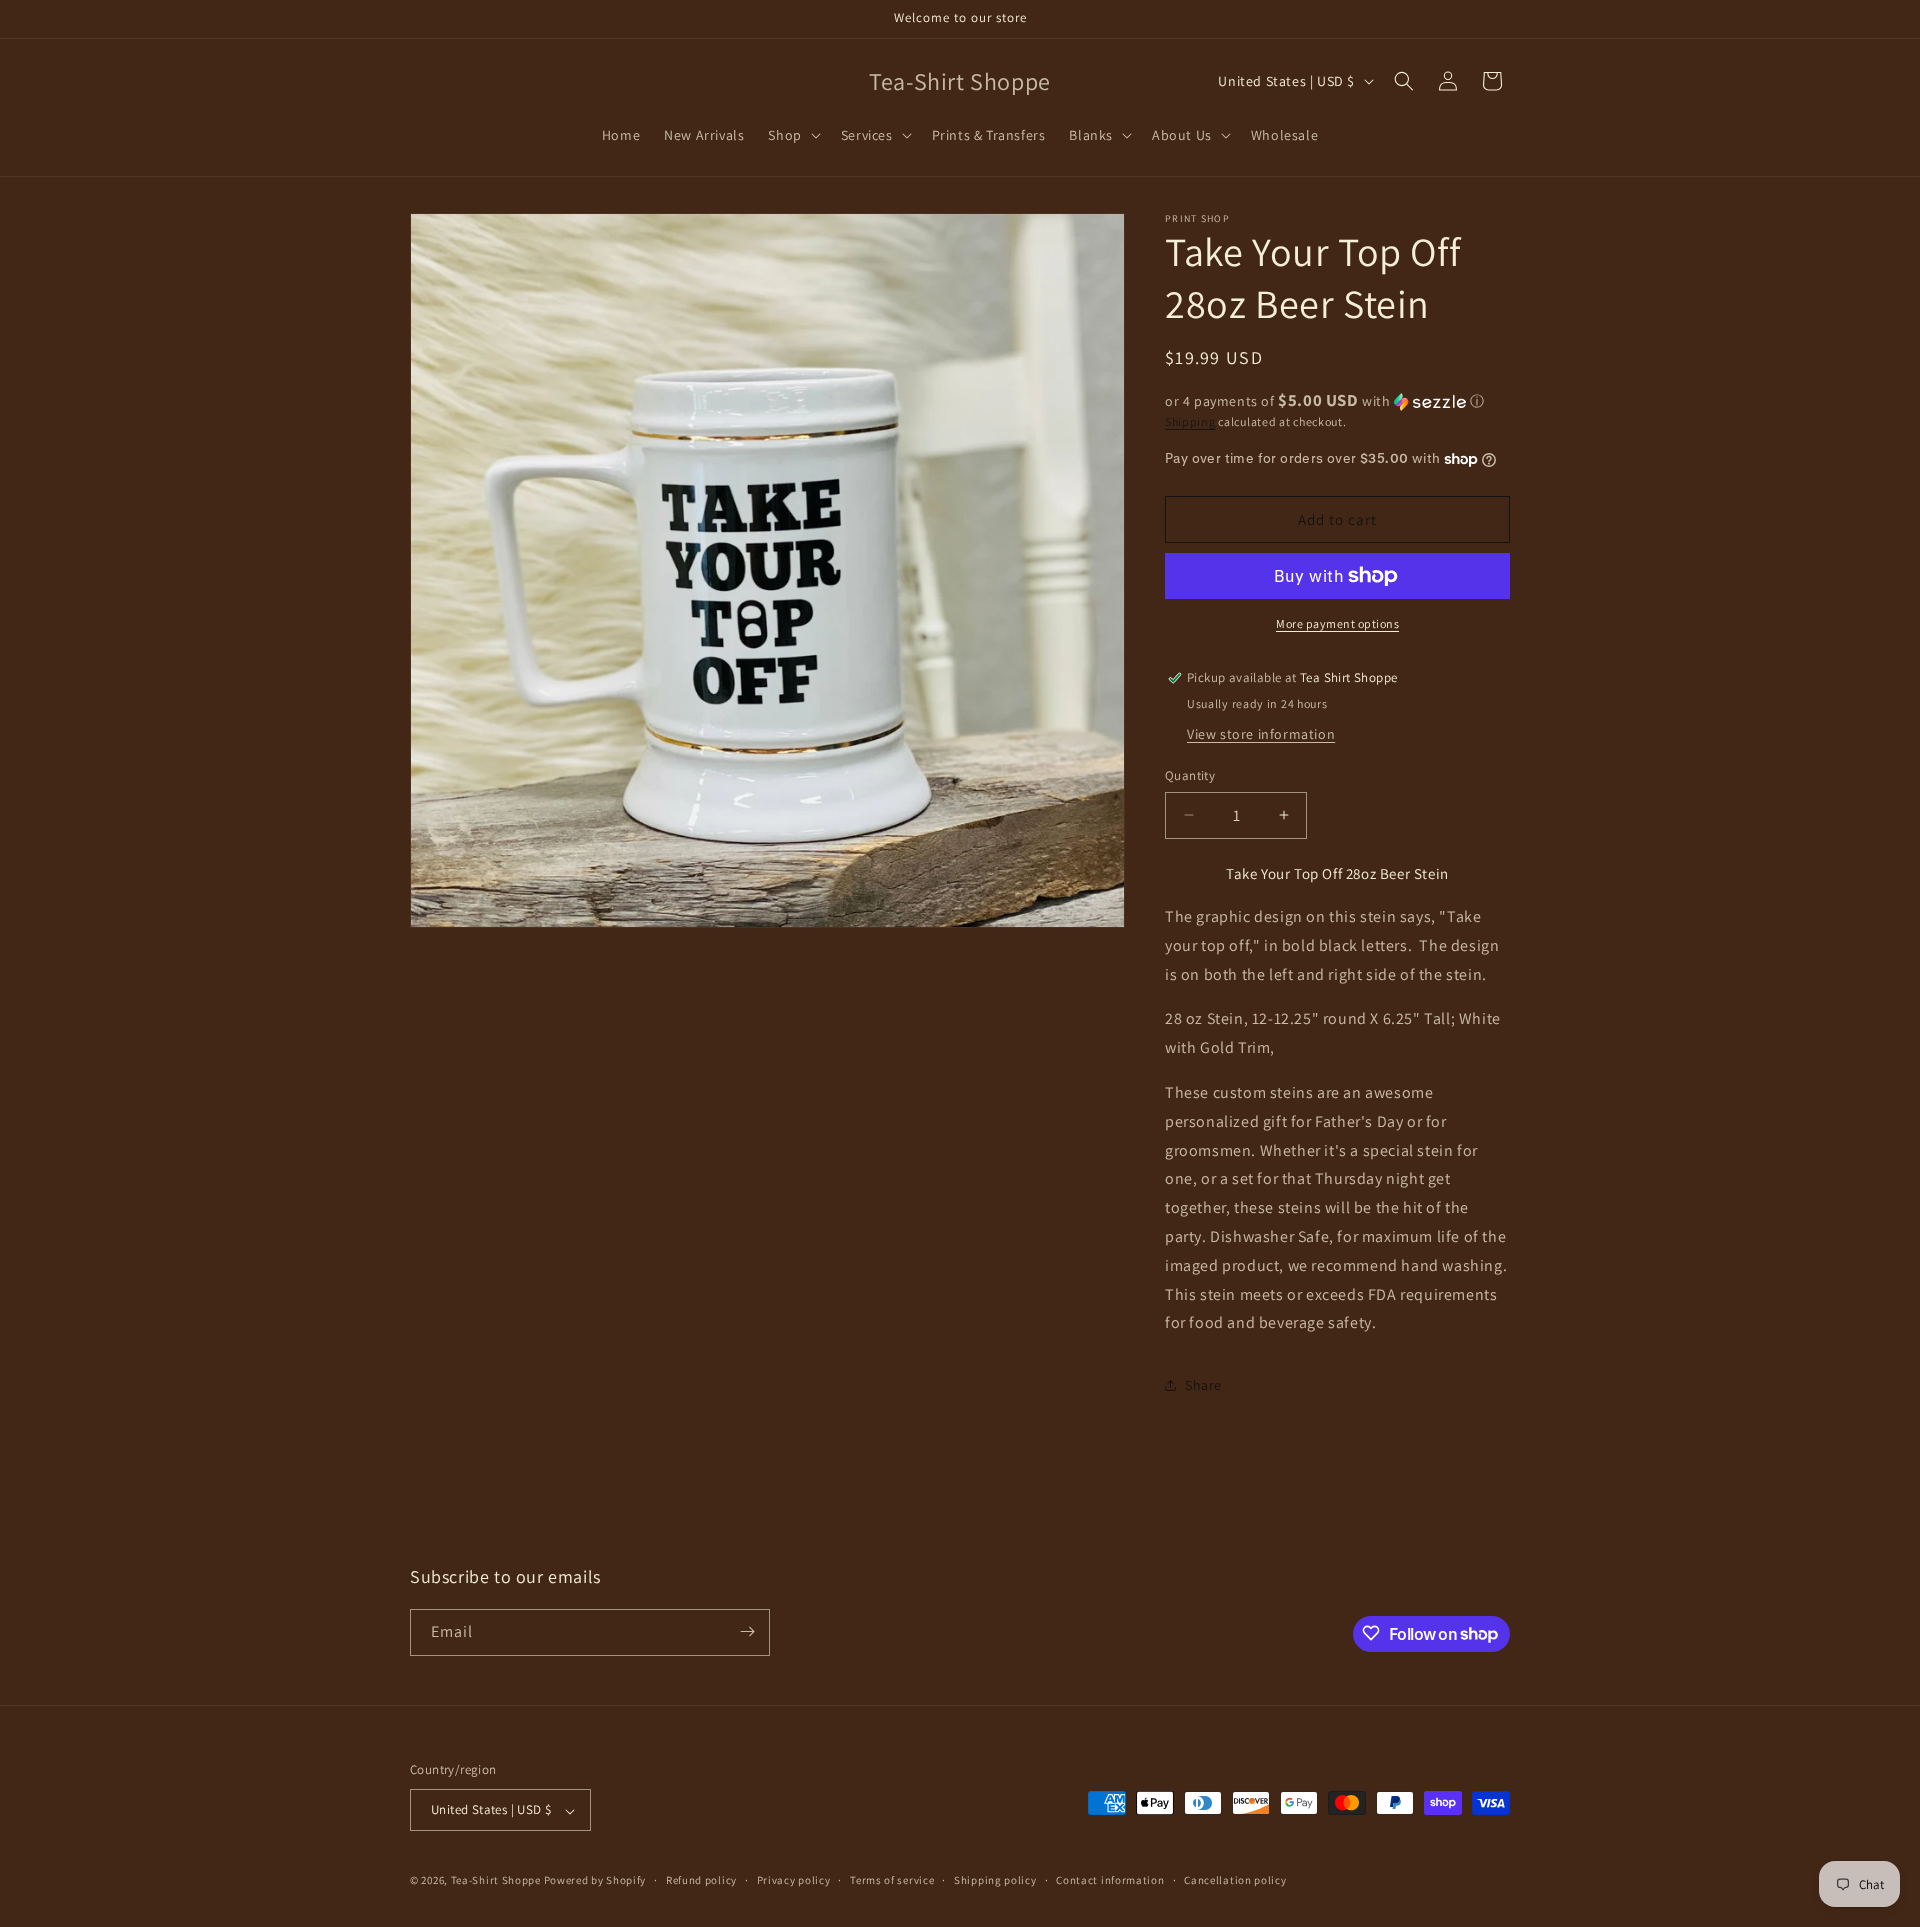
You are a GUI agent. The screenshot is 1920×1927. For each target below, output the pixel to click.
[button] (792, 135)
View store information (1261, 734)
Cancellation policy (1235, 1880)
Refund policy (701, 1880)
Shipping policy (995, 1880)
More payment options (1337, 623)
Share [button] (1203, 1385)
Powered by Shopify (595, 1881)
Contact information (1110, 1880)
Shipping (1190, 421)
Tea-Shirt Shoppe (496, 1881)
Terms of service (892, 1880)
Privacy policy (794, 1880)
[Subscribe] (747, 1631)
